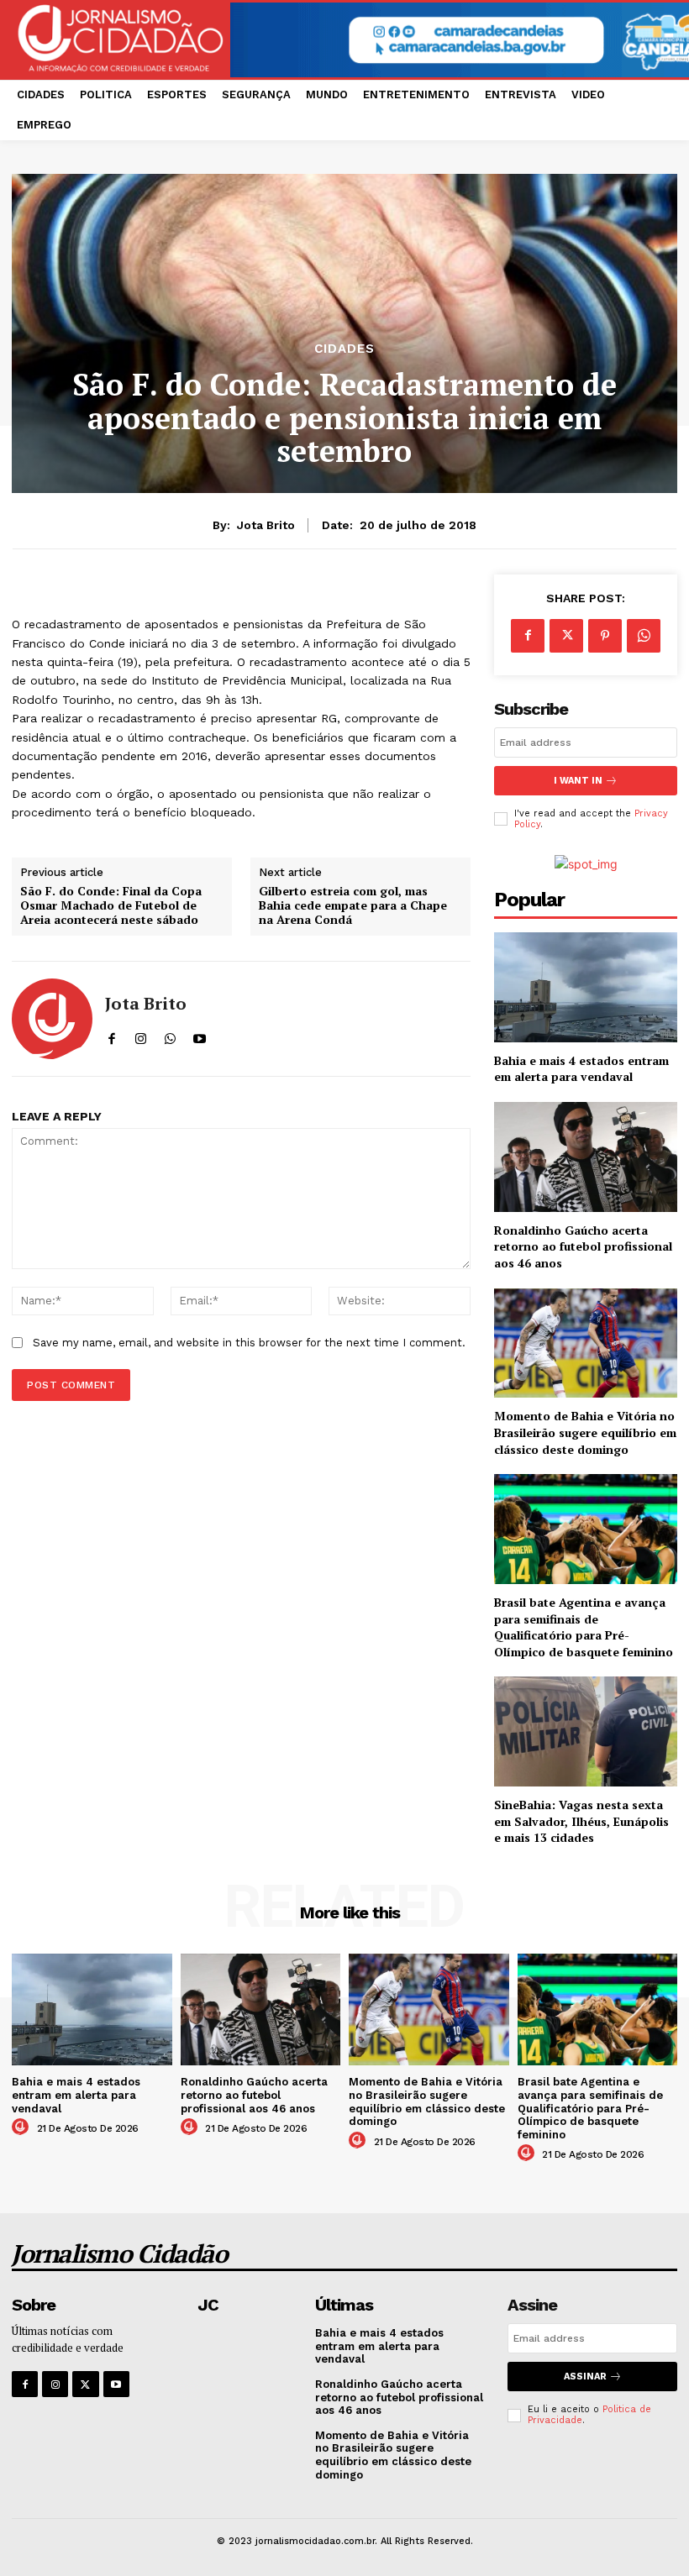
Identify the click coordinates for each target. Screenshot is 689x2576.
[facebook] (111, 1035)
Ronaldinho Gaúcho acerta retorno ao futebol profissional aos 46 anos (583, 1246)
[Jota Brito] (52, 1019)
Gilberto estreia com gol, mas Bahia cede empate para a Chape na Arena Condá (353, 905)
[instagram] (141, 1035)
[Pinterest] (605, 636)
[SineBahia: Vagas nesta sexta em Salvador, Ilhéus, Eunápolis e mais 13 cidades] (586, 1731)
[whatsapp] (170, 1035)
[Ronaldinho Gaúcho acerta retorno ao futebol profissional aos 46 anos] (586, 1157)
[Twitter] (566, 636)
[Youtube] (116, 2384)
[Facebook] (528, 636)
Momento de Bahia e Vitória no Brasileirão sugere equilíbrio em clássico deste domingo (585, 1432)
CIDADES (344, 349)
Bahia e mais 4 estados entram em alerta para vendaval (581, 1069)
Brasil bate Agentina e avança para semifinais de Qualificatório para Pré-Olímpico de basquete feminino (584, 1627)
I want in (578, 781)
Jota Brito (266, 525)
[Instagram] (55, 2384)
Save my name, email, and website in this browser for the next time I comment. (249, 1343)
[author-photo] (23, 2127)
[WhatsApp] (644, 636)
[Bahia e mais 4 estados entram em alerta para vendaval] (586, 987)
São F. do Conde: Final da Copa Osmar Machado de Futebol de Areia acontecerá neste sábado (111, 905)
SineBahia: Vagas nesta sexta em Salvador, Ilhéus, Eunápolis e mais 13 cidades (581, 1821)
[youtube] (200, 1035)
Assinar (585, 2377)
